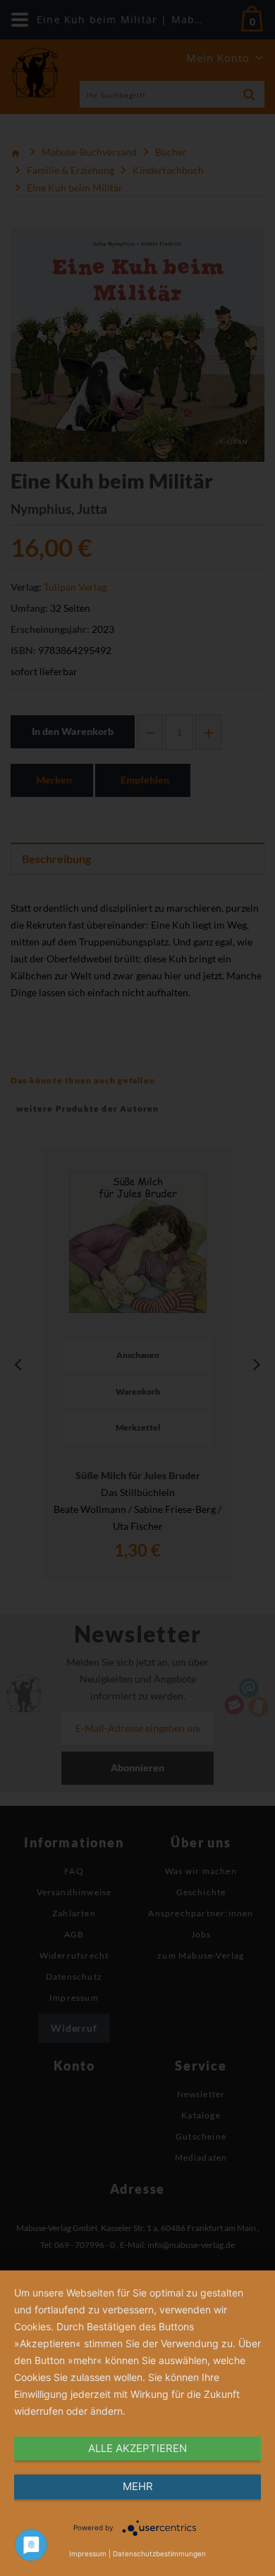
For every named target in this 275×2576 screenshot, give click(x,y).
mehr (138, 2486)
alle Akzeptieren (137, 2448)
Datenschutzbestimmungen (159, 2553)
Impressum (88, 2553)
